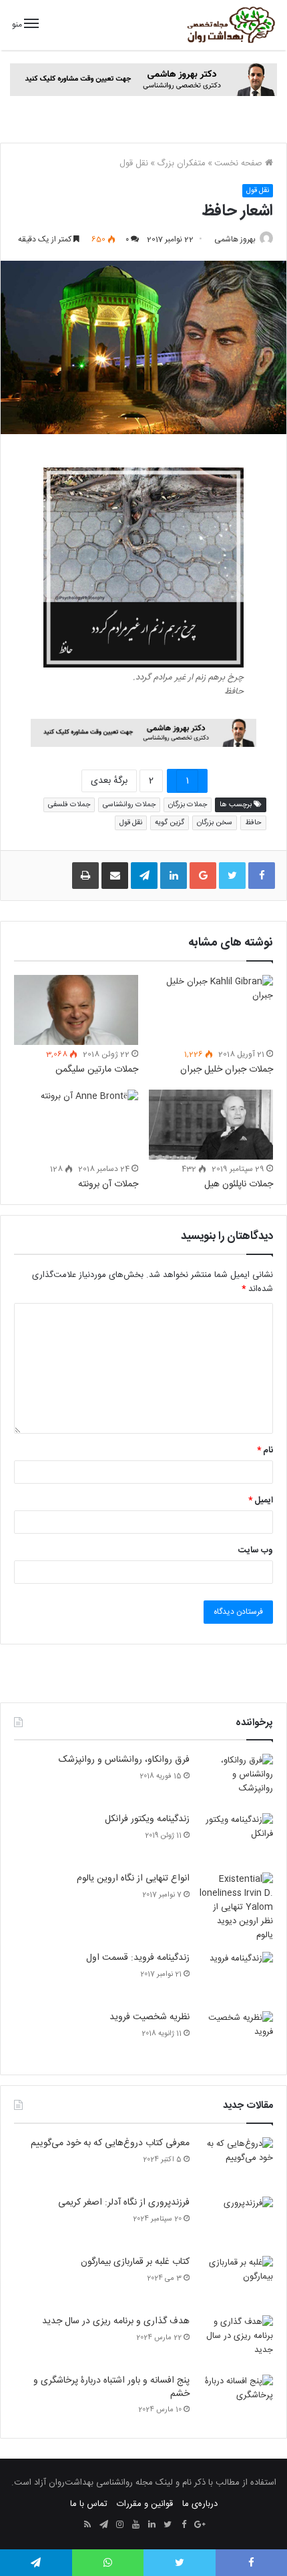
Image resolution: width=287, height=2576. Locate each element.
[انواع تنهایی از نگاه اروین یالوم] (236, 1907)
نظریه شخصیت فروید (150, 2017)
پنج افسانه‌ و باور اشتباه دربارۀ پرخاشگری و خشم (111, 2387)
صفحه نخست (240, 163)
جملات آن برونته (108, 1184)
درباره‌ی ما (200, 2504)
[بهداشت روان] (230, 25)
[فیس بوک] (184, 2525)
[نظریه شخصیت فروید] (236, 2036)
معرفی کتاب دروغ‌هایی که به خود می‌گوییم (110, 2143)
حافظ (253, 823)
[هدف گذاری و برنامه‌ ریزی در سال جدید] (236, 2340)
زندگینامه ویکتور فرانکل (147, 1819)
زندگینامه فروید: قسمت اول (138, 1958)
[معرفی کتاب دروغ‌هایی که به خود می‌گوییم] (236, 2162)
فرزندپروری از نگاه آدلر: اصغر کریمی (124, 2203)
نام (265, 1450)
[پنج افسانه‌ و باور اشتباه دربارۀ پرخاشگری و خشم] (236, 2400)
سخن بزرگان (215, 823)
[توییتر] (168, 2525)
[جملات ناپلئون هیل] (211, 1125)
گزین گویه (170, 823)
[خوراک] (87, 2525)
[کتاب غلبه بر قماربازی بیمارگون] (236, 2281)
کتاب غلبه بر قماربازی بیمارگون (135, 2262)
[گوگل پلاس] (200, 2525)
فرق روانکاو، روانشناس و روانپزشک (124, 1760)
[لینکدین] (152, 2525)
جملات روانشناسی (129, 805)
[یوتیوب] (135, 2525)
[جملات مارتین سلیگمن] (76, 1010)
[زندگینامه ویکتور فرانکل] (236, 1838)
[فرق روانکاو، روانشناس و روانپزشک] (236, 1779)
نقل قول (134, 163)
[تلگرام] (103, 2525)
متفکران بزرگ (181, 163)
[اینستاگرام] (119, 2525)
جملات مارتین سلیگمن (97, 1070)
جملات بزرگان (188, 805)
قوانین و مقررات (145, 2504)
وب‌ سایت (256, 1550)
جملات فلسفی (69, 805)
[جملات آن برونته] (76, 1125)
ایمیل (261, 1500)
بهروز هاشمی (235, 239)
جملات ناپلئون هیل (239, 1184)
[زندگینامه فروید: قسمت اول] (236, 1977)
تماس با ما (89, 2504)
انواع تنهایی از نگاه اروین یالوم (133, 1878)
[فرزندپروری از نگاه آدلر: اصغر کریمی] (236, 2222)
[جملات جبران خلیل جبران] (211, 1010)
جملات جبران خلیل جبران (227, 1070)
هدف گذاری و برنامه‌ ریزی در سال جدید (116, 2321)
